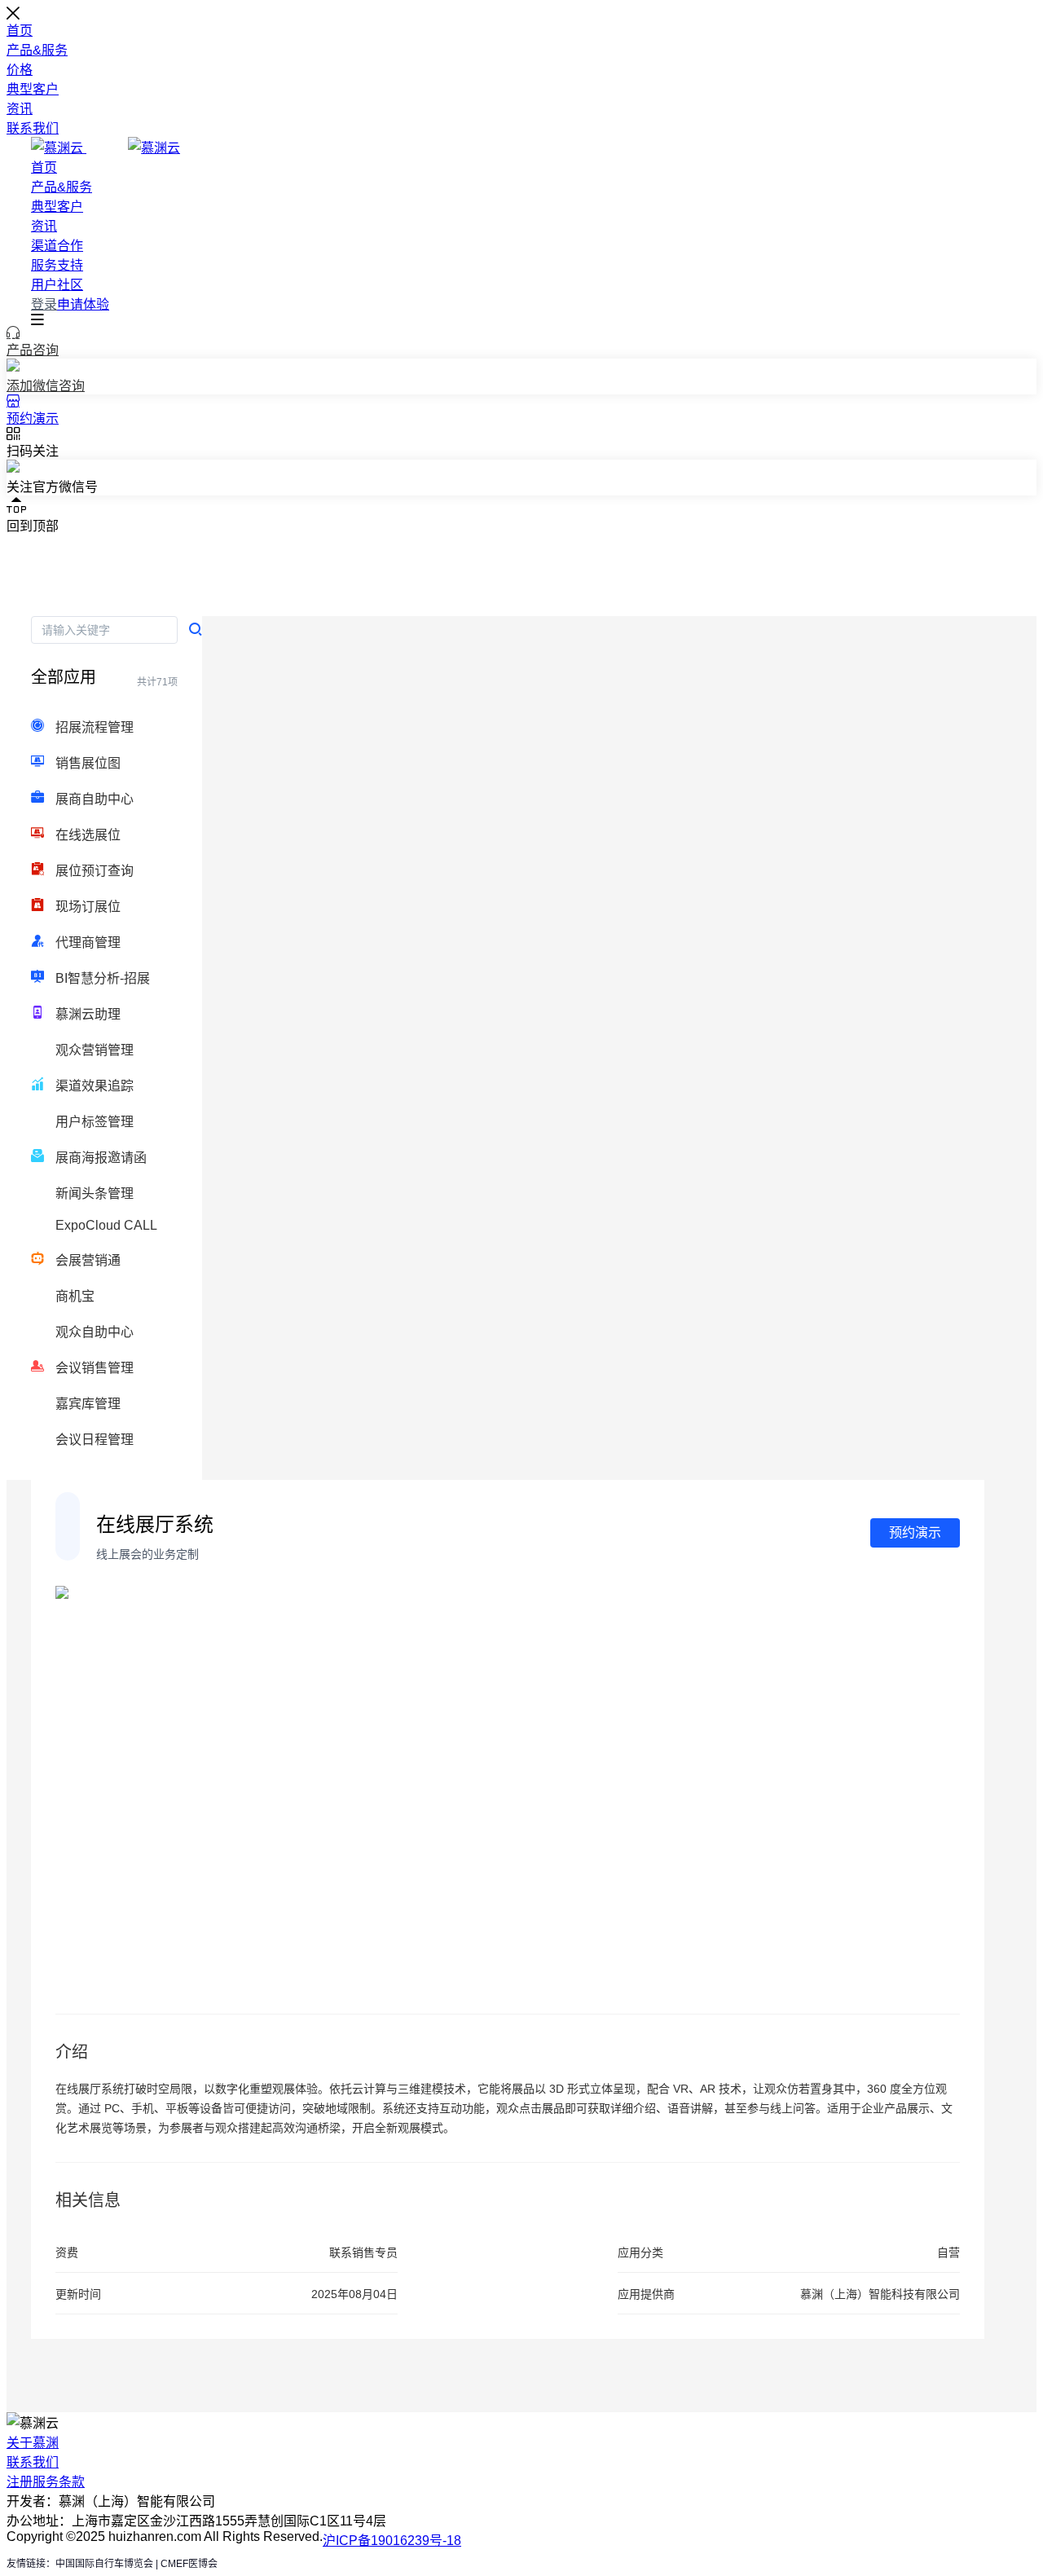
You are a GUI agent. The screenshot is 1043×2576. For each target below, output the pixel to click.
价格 (20, 70)
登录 (44, 304)
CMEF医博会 (189, 2564)
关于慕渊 (33, 2443)
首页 (20, 31)
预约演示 (915, 1532)
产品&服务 (37, 50)
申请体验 (83, 304)
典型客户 (33, 89)
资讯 (20, 109)
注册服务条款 (46, 2482)
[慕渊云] (106, 148)
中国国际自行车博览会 (104, 2564)
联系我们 (33, 128)
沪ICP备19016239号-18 (392, 2541)
